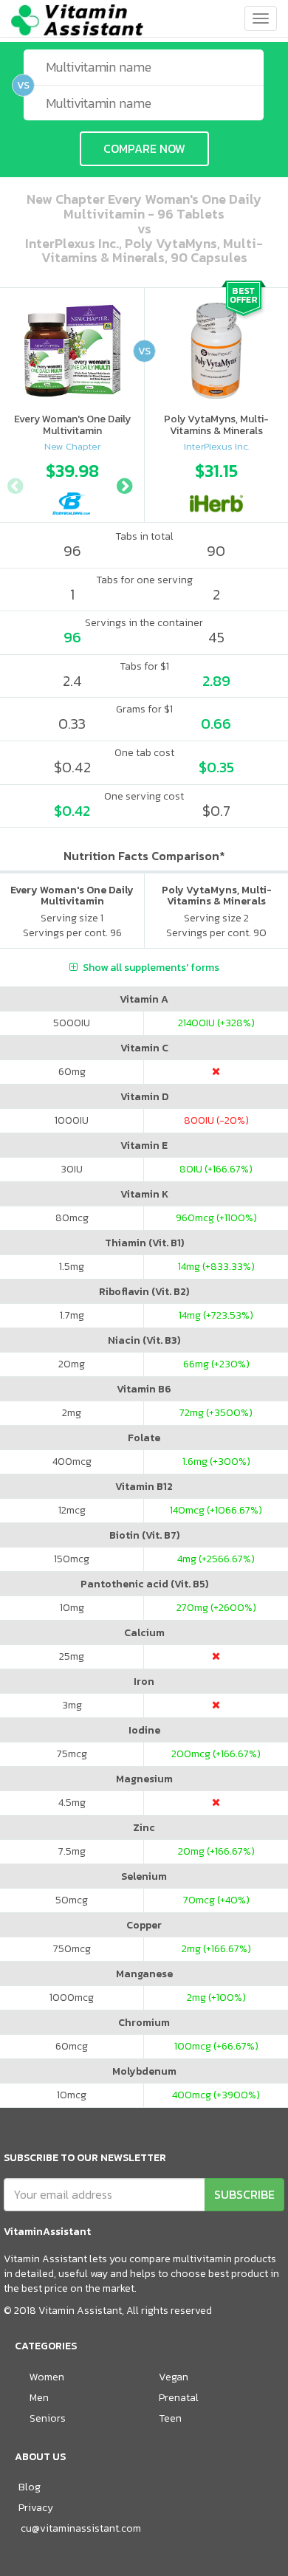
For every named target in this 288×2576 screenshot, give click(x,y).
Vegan (174, 2377)
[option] (72, 484)
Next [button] (124, 484)
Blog (30, 2487)
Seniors (48, 2418)
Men (39, 2398)
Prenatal (179, 2398)
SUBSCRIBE (244, 2194)
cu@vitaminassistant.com (81, 2528)
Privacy (36, 2508)
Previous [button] (15, 484)
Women (47, 2377)
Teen (170, 2418)
